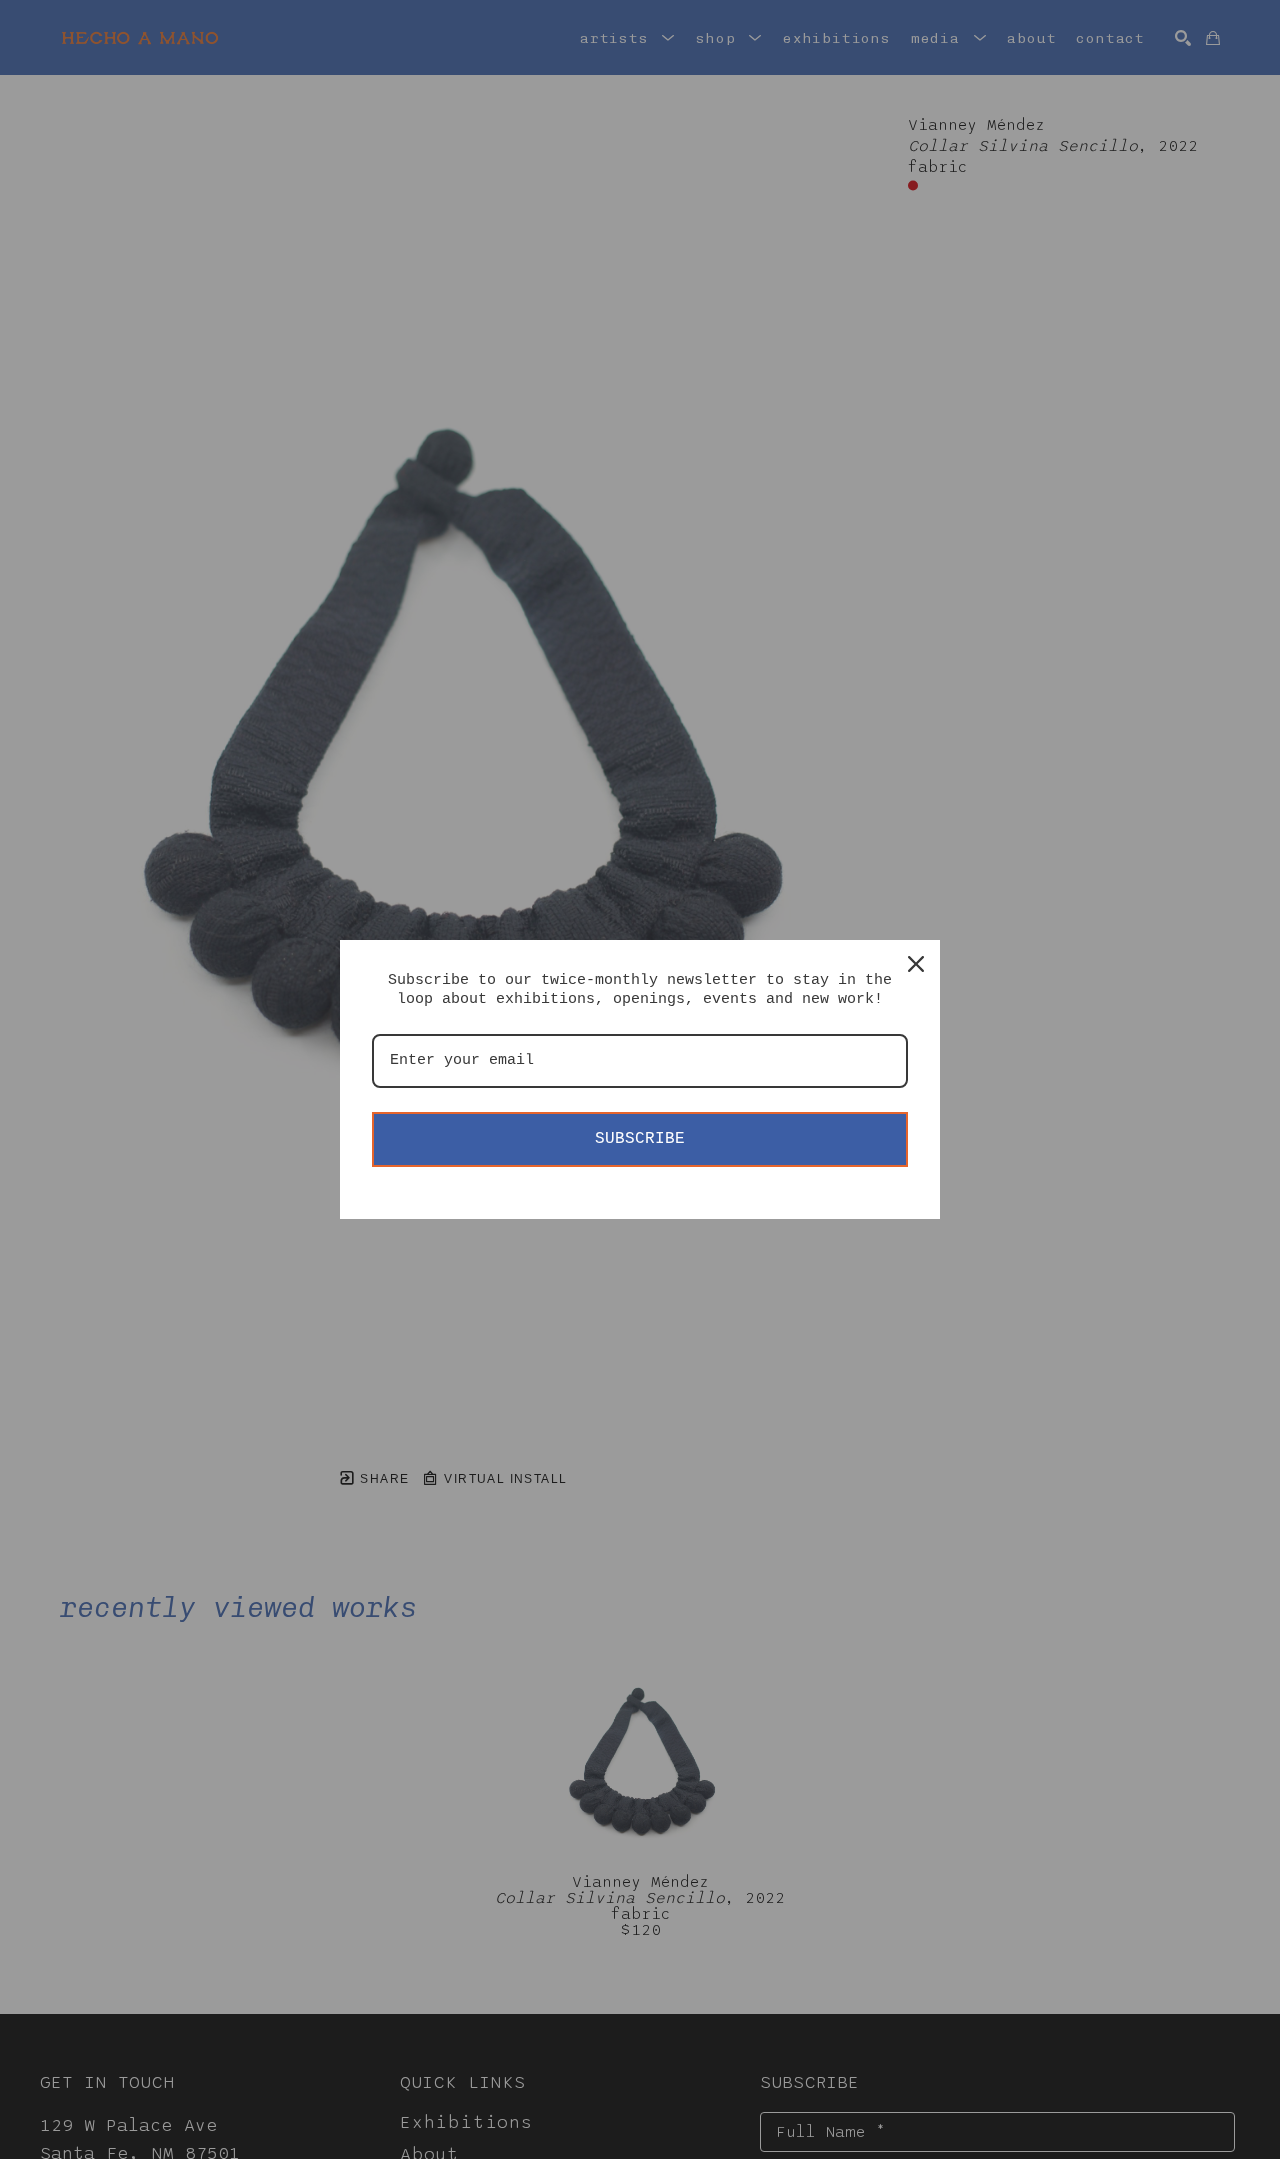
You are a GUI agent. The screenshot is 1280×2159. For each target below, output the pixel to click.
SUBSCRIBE (640, 1139)
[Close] (916, 964)
